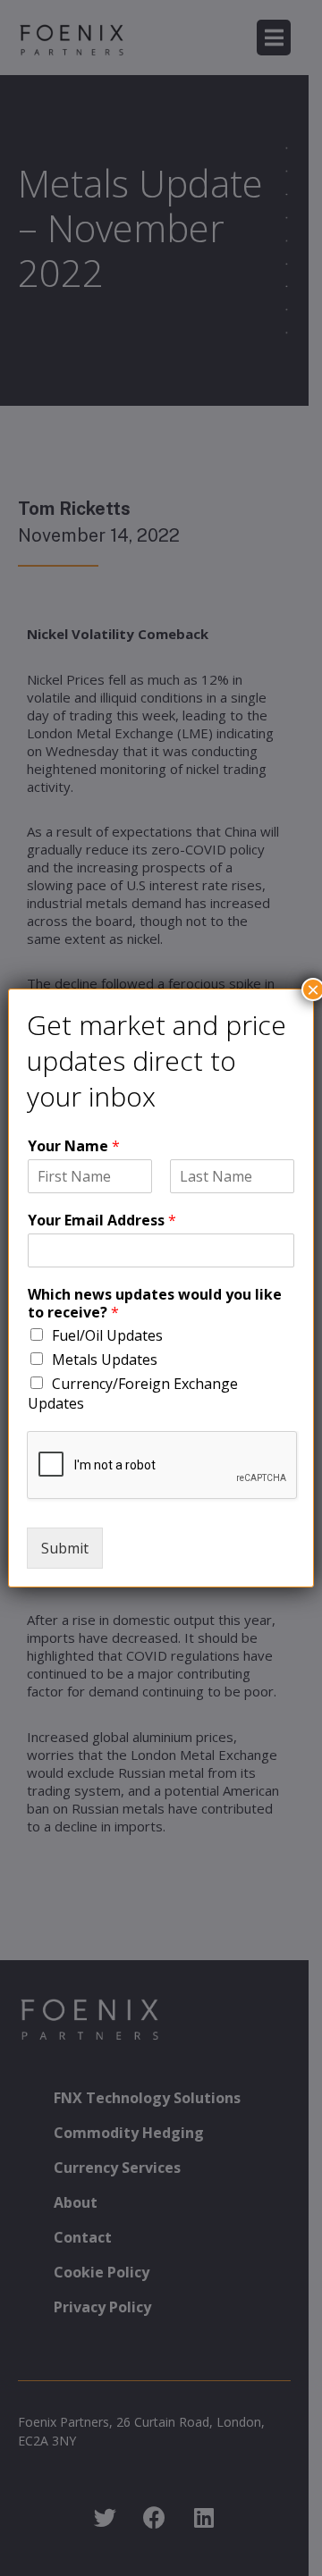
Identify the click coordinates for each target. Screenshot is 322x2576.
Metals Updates (105, 1360)
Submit (65, 1548)
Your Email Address (102, 1221)
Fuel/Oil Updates (107, 1335)
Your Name (74, 1146)
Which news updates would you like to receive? (155, 1304)
